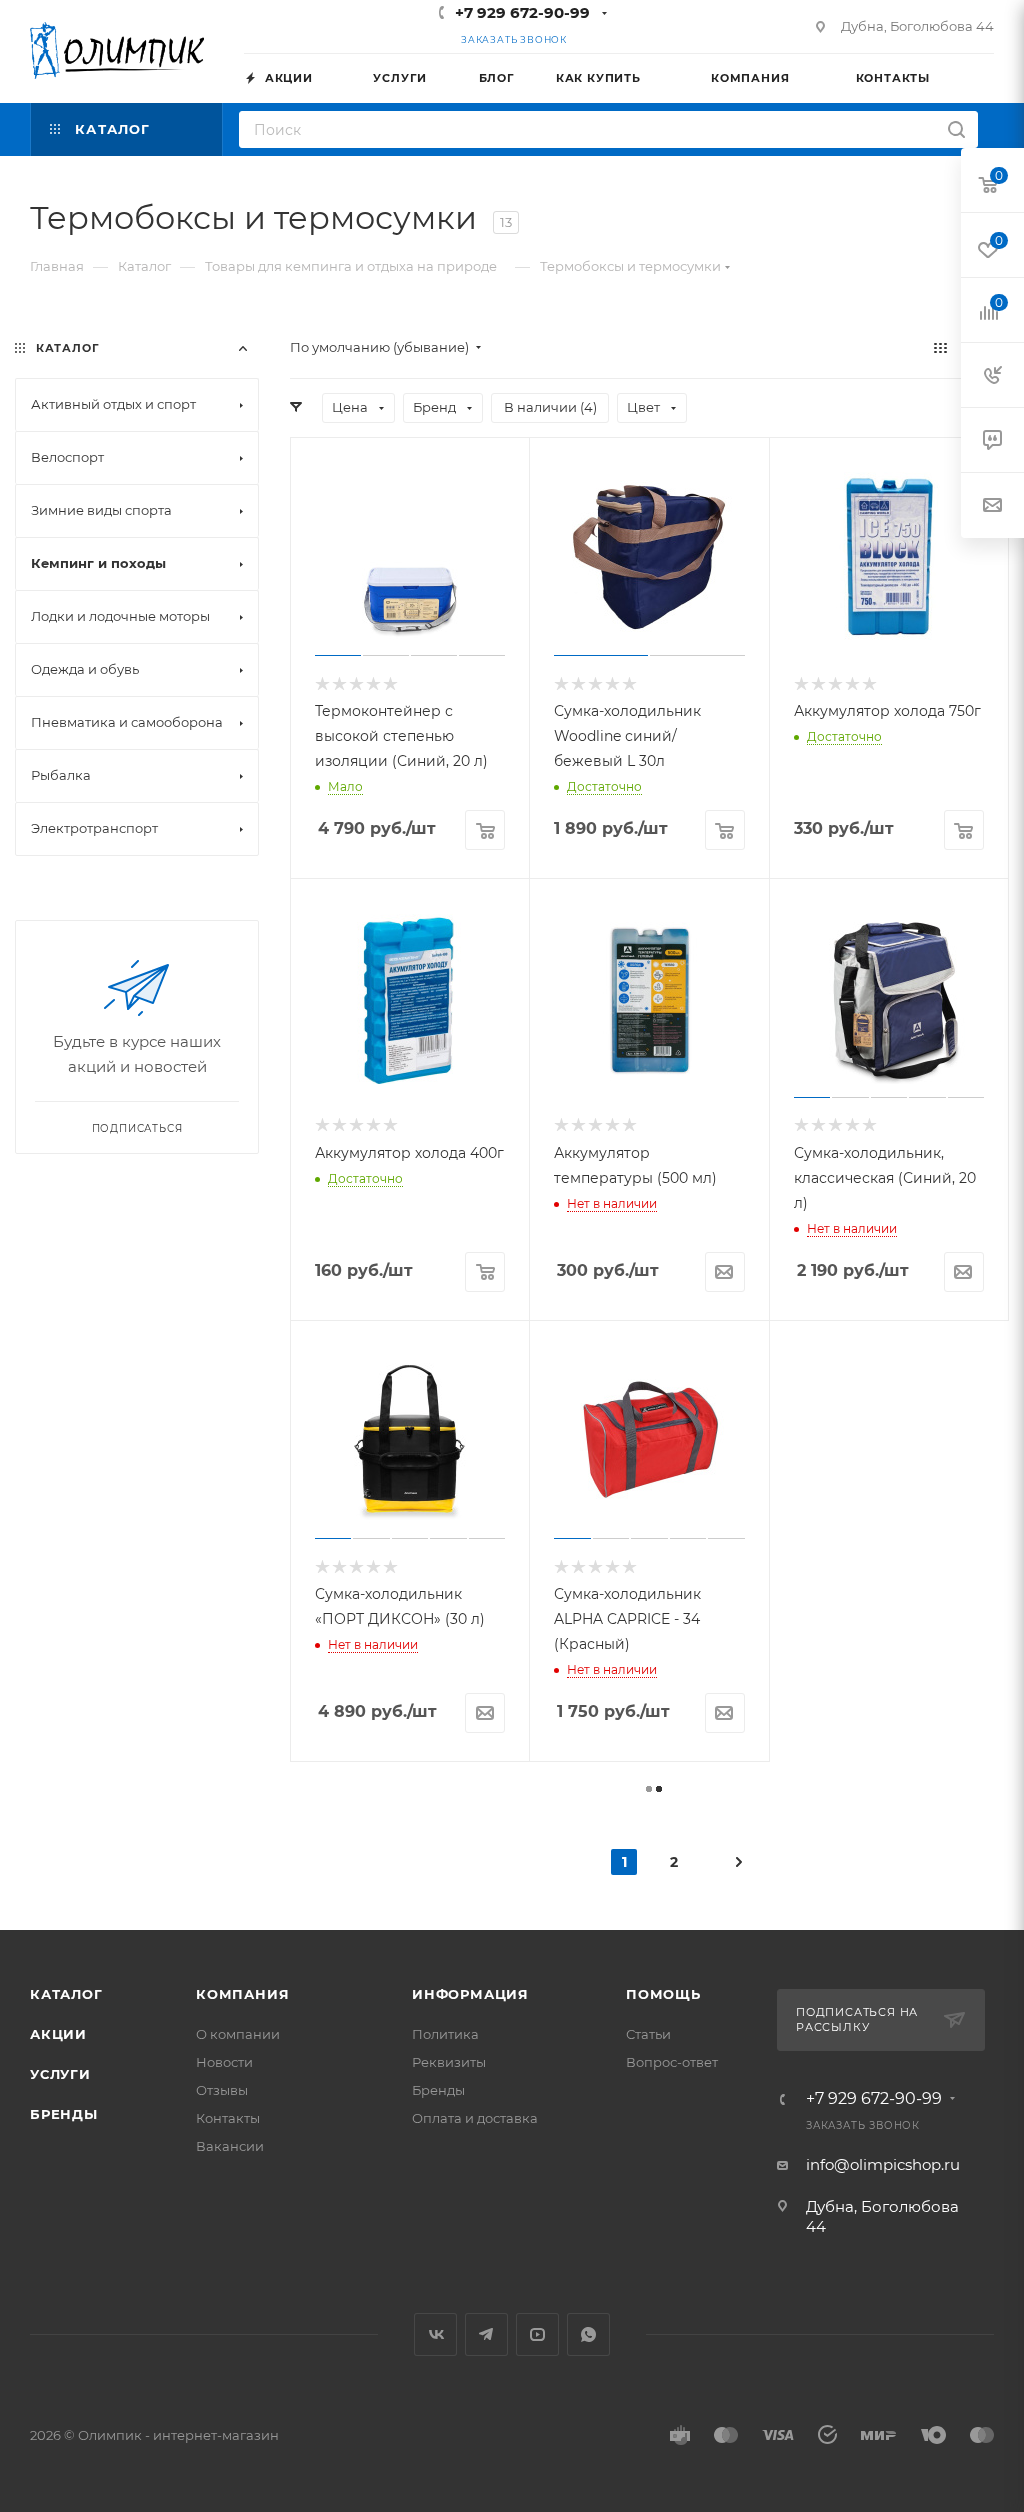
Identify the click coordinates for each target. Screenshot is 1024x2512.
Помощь (663, 1994)
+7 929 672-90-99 (522, 12)
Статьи (648, 2034)
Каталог (66, 1994)
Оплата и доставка (475, 2118)
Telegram (486, 2334)
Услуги (60, 2074)
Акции (58, 2034)
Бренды (64, 2114)
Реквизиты (449, 2062)
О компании (238, 2034)
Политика (445, 2034)
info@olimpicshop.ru (883, 2164)
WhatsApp (588, 2334)
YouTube (537, 2334)
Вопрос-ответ (672, 2062)
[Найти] (956, 129)
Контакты (228, 2118)
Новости (224, 2062)
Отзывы (222, 2090)
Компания (242, 1994)
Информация (470, 1994)
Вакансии (230, 2146)
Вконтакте (435, 2334)
